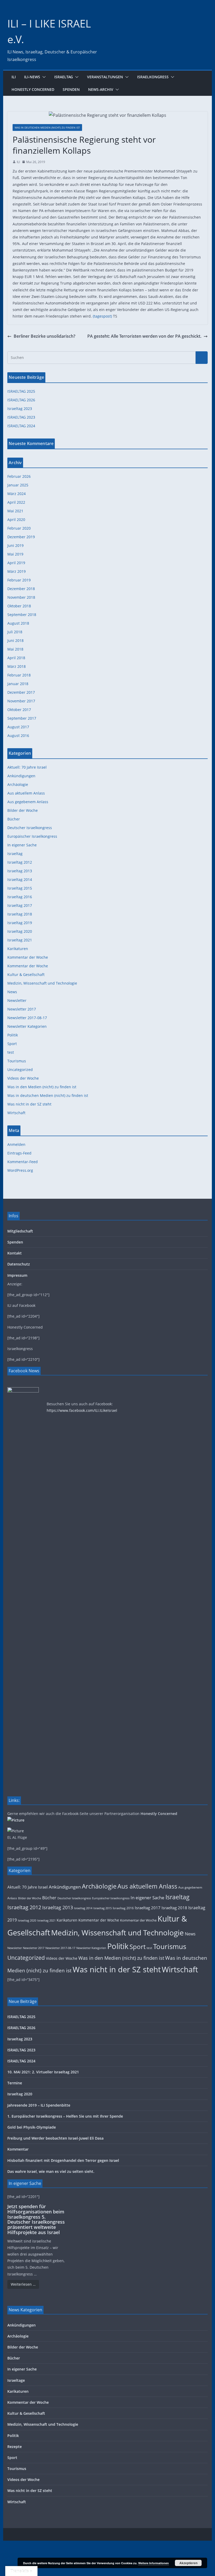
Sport (12, 1044)
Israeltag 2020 (20, 931)
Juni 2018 (15, 640)
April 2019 (16, 563)
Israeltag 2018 (20, 914)
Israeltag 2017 (20, 905)
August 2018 (18, 623)
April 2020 (16, 520)
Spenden (71, 89)
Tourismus (17, 1061)
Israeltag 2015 (20, 888)
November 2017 (21, 701)
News (12, 992)
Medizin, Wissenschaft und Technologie (42, 983)
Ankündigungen (21, 776)
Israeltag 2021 (20, 940)
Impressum (17, 1275)
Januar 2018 (18, 684)
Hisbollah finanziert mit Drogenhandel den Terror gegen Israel (63, 2160)
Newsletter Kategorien (27, 1026)
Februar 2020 (19, 528)
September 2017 (22, 718)
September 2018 (22, 615)
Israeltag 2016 (20, 897)
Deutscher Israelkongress (30, 828)
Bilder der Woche (23, 810)
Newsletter (17, 1000)
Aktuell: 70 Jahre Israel (27, 767)
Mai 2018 (15, 649)
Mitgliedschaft (20, 1231)
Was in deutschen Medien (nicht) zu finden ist (47, 127)
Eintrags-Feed (19, 1153)
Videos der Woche (23, 1078)
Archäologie (18, 784)
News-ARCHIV (101, 89)
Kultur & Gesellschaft (26, 975)
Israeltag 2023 (20, 409)
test (11, 1052)
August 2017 (18, 727)
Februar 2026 (19, 476)
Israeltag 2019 (20, 923)
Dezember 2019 (21, 537)
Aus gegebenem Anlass (28, 802)
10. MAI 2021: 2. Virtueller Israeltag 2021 (43, 2072)
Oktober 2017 (19, 710)
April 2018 (16, 658)
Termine (15, 2083)
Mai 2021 (15, 511)
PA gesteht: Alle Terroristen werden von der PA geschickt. (144, 336)
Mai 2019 (15, 554)
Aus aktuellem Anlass (26, 793)
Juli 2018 (15, 632)
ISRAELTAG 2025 (21, 391)
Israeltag (64, 77)
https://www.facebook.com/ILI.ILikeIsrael (82, 1410)
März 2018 (17, 666)
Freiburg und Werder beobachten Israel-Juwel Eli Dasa (55, 2138)
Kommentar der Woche (28, 957)
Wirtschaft (16, 1113)
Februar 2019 (19, 580)
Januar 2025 (18, 485)
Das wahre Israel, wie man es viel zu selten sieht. (51, 2171)
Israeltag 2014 (20, 879)
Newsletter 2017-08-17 (27, 1018)
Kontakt (15, 1253)
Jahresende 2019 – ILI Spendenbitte (39, 2105)
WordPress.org (20, 1170)
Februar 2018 (19, 675)
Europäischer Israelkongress (32, 836)
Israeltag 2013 (20, 871)
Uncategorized (20, 1070)
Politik (13, 1035)
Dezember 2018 (21, 589)
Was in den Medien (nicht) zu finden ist (42, 1087)
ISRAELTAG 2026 (21, 400)
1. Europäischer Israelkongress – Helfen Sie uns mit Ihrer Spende (65, 2116)
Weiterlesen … (23, 2284)
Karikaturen (18, 949)
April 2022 (16, 502)
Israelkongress (153, 77)
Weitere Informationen (154, 2563)
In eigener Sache (22, 845)
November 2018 (21, 597)
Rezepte (15, 2447)
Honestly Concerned (33, 89)
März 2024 (17, 494)
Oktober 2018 (19, 606)
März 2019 (17, 571)
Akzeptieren (188, 2563)
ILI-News (32, 77)
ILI (14, 77)
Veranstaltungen (105, 77)
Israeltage (16, 2380)
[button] (43, 77)
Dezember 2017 (21, 692)
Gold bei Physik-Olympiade (32, 2127)
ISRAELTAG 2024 (21, 426)
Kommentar (18, 2149)
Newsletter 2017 (22, 1009)
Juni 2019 (15, 545)
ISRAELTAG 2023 (21, 417)
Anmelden (16, 1144)
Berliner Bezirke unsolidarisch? (44, 336)
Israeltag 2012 (20, 862)
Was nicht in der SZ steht (29, 1104)
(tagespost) (102, 316)
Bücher (14, 819)
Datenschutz (19, 1264)
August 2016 (18, 735)
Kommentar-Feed (23, 1162)
